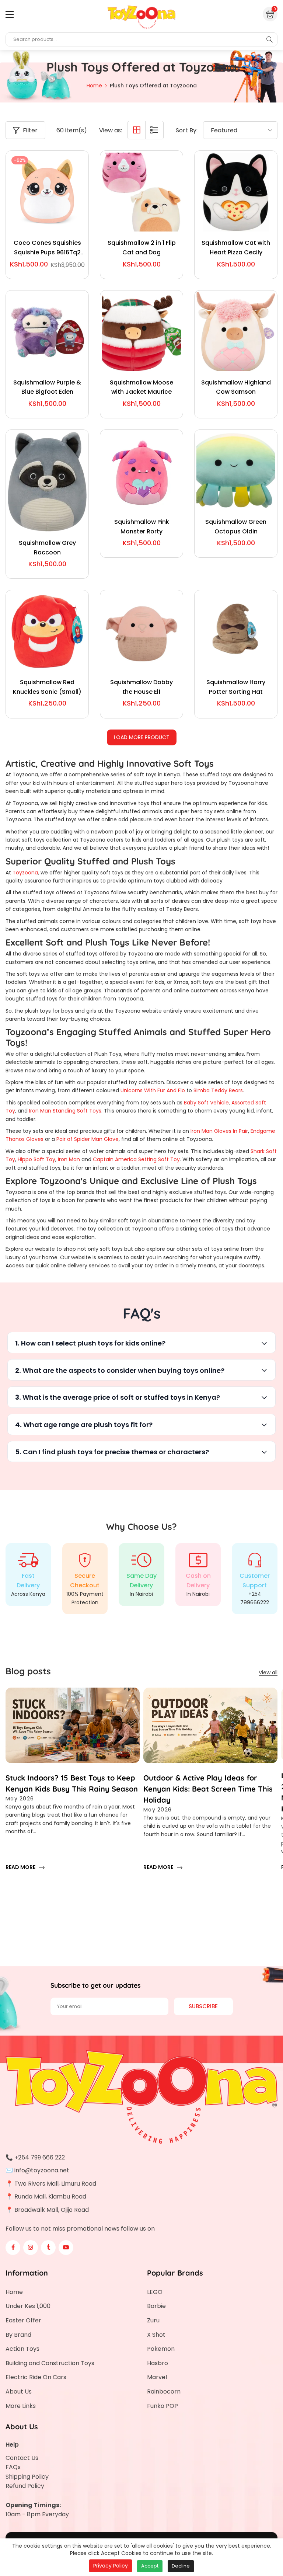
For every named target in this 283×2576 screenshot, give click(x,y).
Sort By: (187, 130)
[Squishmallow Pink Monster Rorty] (141, 471)
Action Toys (22, 2349)
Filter (30, 130)
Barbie (156, 2306)
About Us (19, 2391)
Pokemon (161, 2349)
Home (14, 2292)
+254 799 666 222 (40, 2157)
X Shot (156, 2335)
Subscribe (203, 2006)
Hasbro (158, 2363)
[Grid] (137, 130)
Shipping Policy (27, 2477)
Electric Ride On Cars (36, 2377)
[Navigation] (10, 14)
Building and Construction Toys (50, 2363)
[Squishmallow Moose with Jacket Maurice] (141, 332)
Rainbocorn (164, 2391)
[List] (154, 130)
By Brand (18, 2335)
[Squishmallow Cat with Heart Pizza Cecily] (236, 192)
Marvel (157, 2377)
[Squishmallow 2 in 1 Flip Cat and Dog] (141, 192)
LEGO (155, 2292)
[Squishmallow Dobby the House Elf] (141, 631)
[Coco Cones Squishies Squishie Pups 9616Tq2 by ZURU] (47, 192)
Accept (150, 2566)
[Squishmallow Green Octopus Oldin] (236, 471)
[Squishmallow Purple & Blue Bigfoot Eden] (47, 332)
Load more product (142, 737)
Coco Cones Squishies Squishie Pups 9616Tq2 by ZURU (47, 252)
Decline (181, 2566)
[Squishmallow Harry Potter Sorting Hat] (236, 631)
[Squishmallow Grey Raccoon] (47, 482)
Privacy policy (111, 2566)
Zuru (153, 2320)
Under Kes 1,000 (28, 2306)
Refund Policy (25, 2486)
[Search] (269, 39)
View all (268, 1672)
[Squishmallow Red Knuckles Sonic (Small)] (47, 631)
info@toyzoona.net (42, 2170)
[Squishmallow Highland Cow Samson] (236, 332)
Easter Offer (23, 2320)
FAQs (13, 2467)
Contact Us (22, 2458)
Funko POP (163, 2406)
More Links (21, 2406)
